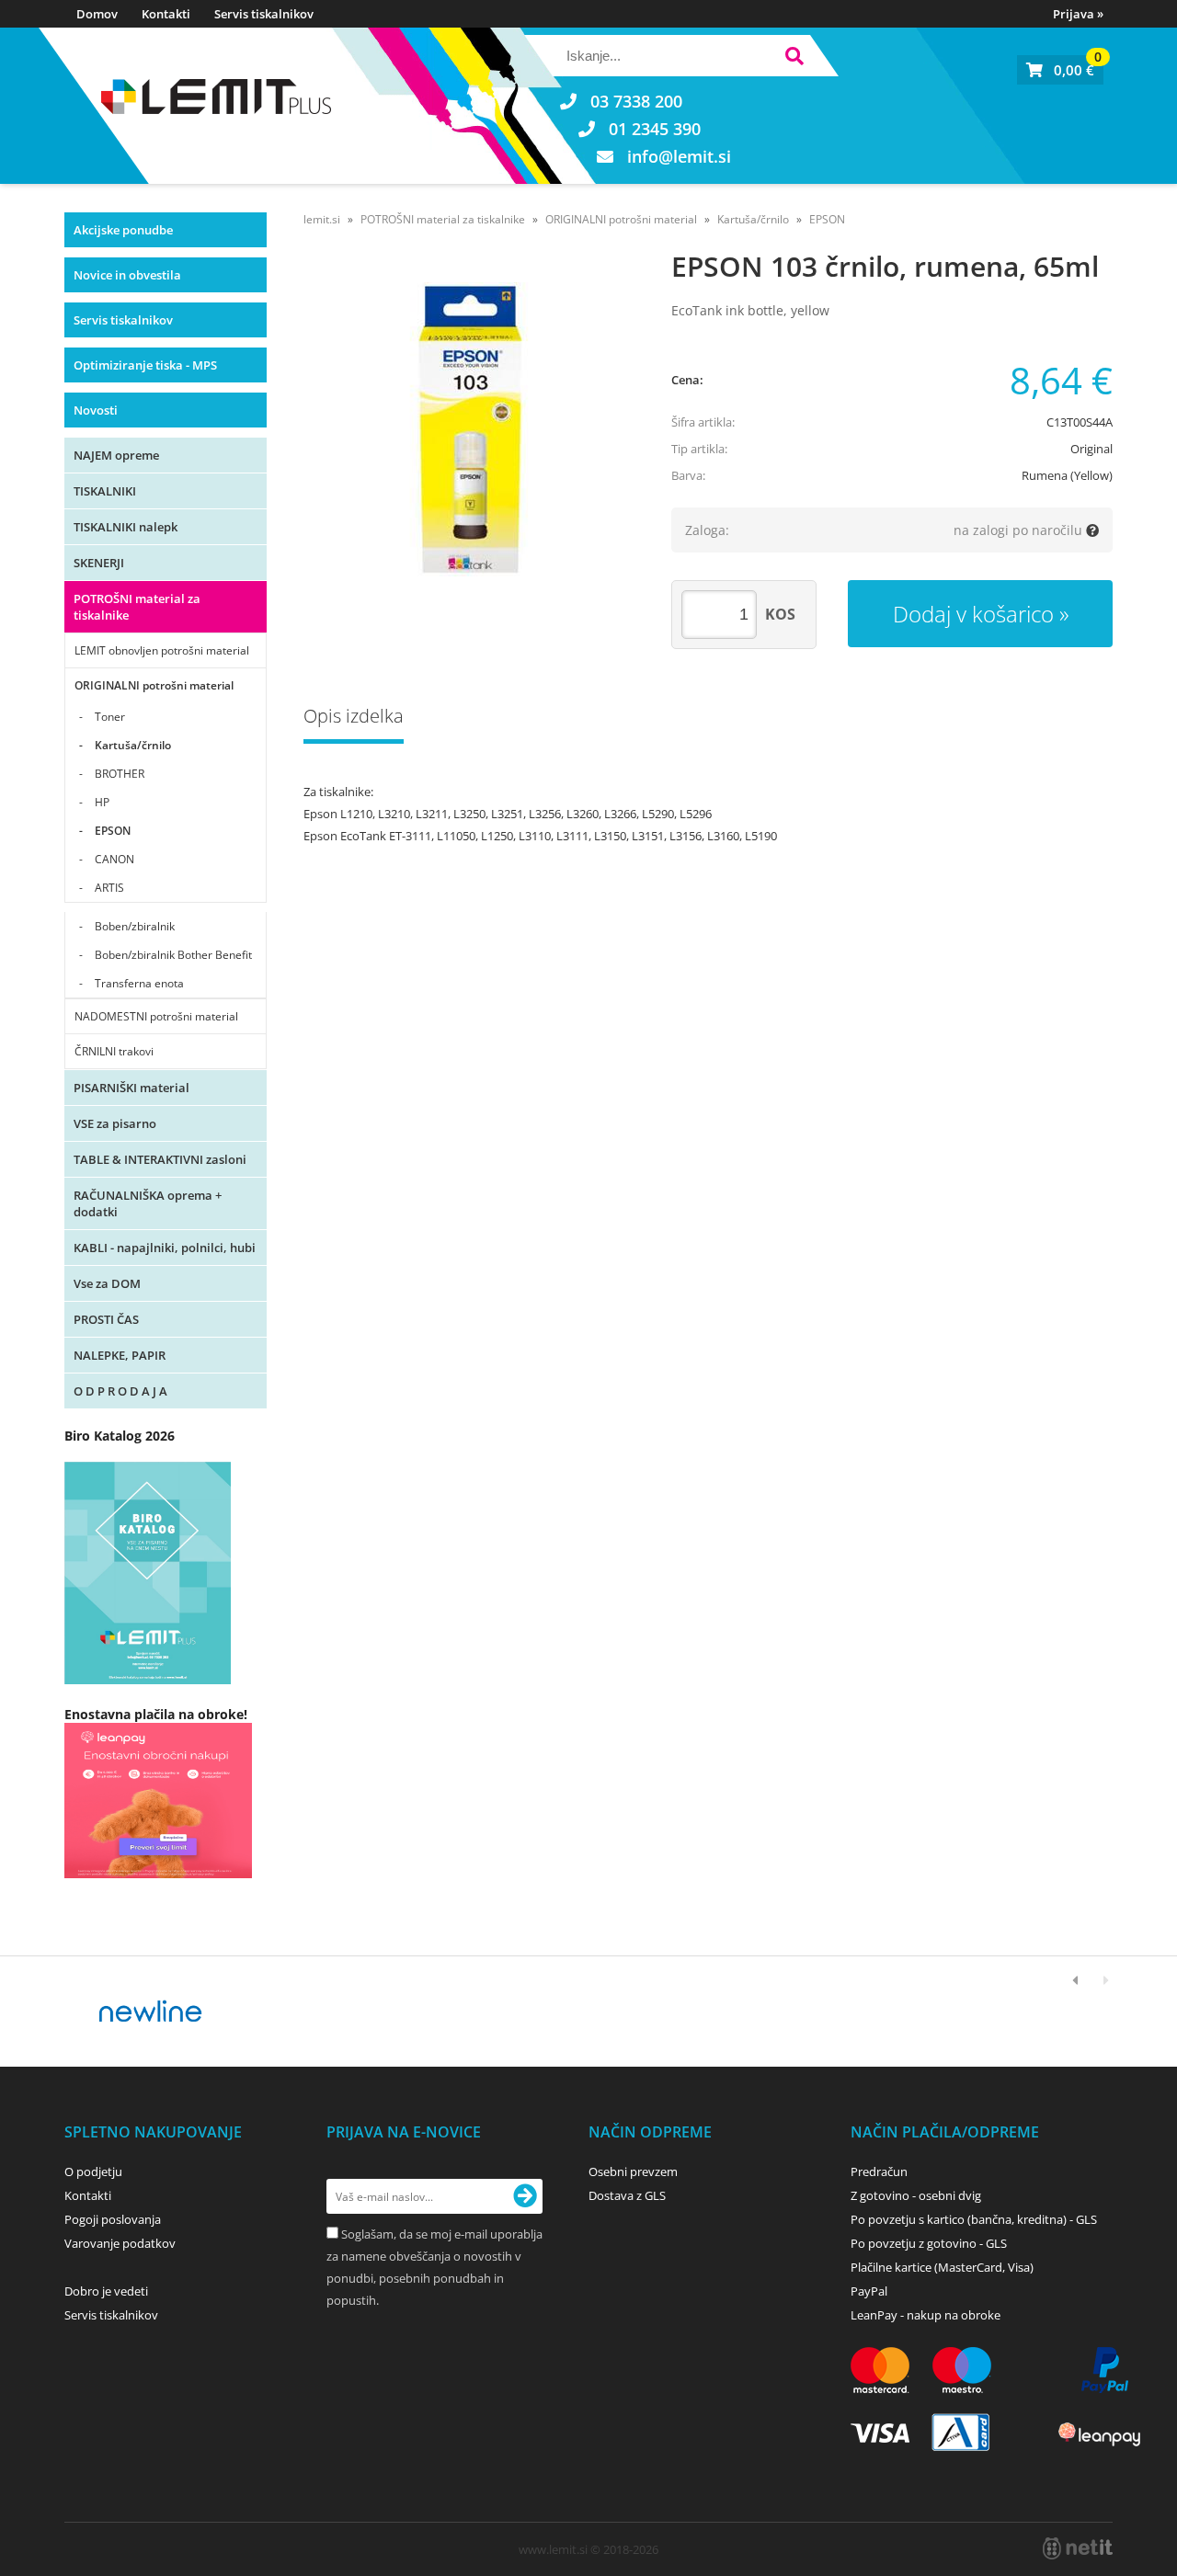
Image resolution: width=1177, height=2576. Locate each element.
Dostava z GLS (627, 2195)
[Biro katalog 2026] (148, 1679)
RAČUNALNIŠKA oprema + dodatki (148, 1203)
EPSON (113, 831)
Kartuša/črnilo (133, 745)
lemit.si (322, 219)
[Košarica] (1060, 70)
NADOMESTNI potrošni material (156, 1016)
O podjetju (93, 2171)
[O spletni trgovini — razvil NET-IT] (1078, 2548)
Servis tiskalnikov (264, 14)
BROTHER (120, 774)
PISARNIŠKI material (131, 1088)
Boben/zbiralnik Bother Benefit (173, 955)
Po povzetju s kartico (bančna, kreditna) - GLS (974, 2219)
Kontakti (166, 14)
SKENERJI (99, 563)
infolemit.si (679, 156)
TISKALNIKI (105, 491)
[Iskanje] (794, 58)
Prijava (1078, 14)
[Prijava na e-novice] (525, 2196)
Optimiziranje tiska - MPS (145, 365)
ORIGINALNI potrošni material (154, 685)
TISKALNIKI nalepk (126, 527)
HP (102, 802)
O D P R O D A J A (120, 1391)
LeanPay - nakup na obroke (926, 2315)
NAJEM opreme (116, 455)
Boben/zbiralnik (135, 926)
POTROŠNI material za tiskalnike (137, 607)
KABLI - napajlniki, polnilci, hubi (165, 1248)
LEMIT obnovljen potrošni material (162, 650)
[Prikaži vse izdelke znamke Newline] (151, 2012)
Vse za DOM (107, 1283)
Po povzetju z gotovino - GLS (929, 2243)
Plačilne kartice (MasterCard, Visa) (942, 2267)
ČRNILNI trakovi (114, 1051)
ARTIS (109, 888)
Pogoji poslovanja (113, 2219)
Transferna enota (139, 983)
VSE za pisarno (115, 1123)
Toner (110, 717)
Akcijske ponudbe (123, 230)
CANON (114, 859)
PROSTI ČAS (106, 1319)
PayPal (869, 2291)
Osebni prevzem (633, 2171)
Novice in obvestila (127, 275)
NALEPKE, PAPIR (120, 1355)
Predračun (879, 2171)
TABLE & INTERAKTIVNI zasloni (160, 1159)
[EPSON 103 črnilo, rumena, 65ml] (469, 429)
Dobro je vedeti (106, 2291)
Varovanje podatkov (120, 2243)
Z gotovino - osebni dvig (916, 2195)
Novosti (96, 410)
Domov (97, 14)
